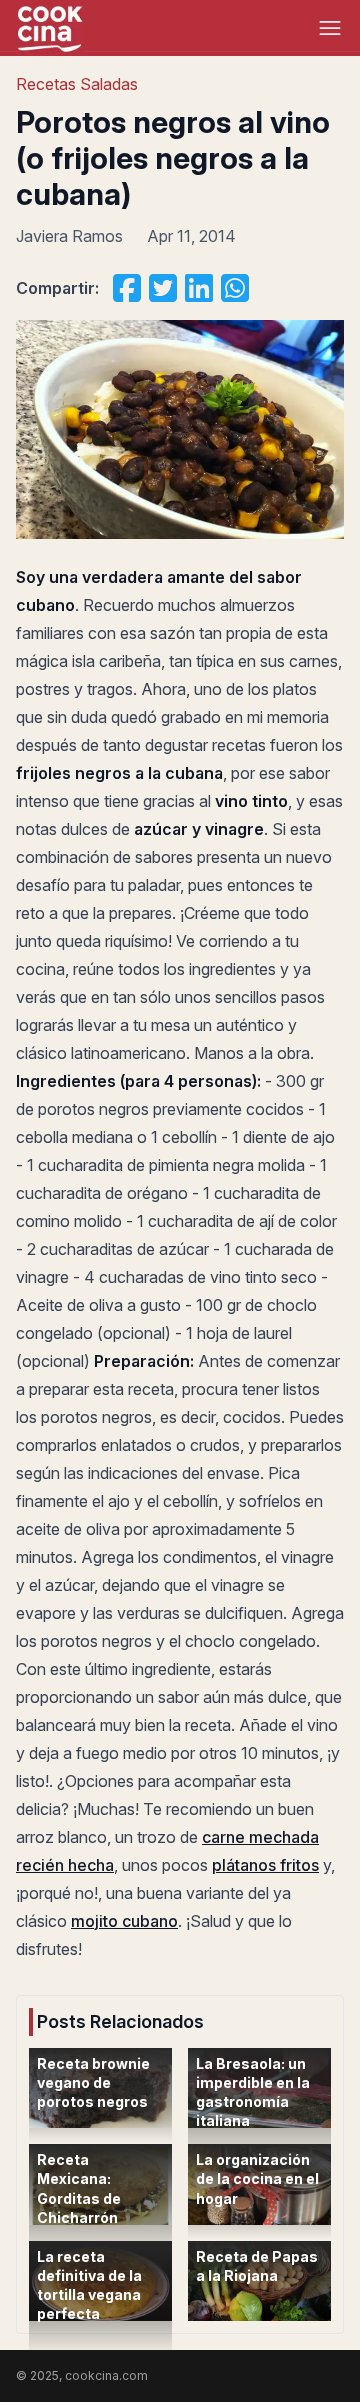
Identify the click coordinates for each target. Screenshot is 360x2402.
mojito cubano (124, 1921)
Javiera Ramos (69, 236)
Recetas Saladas (77, 84)
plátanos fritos (265, 1865)
